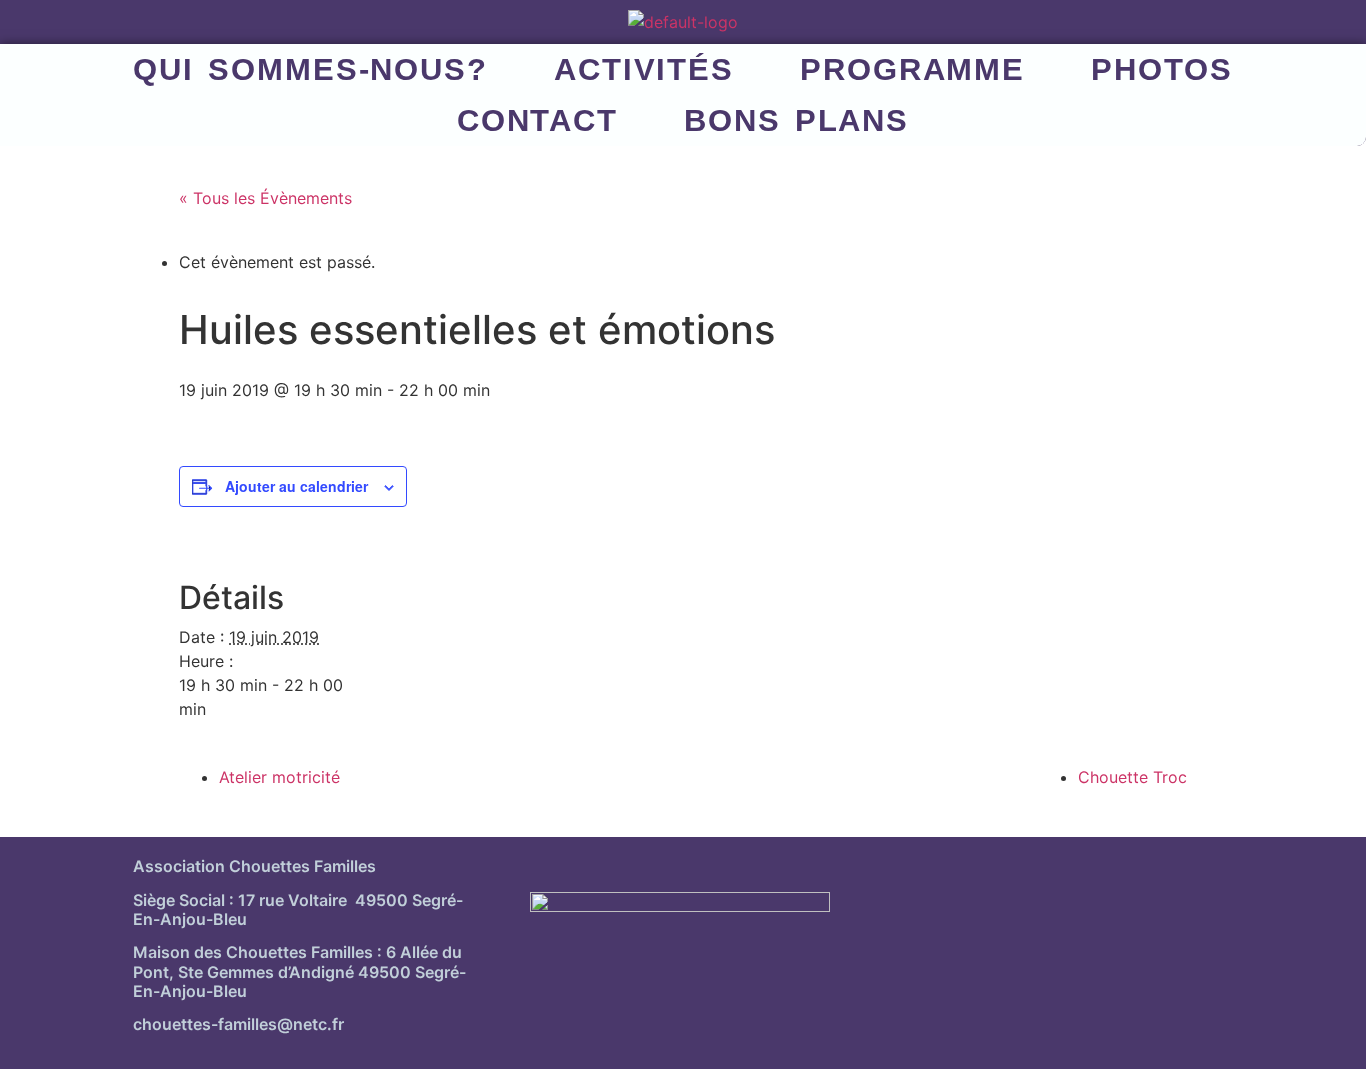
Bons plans (796, 120)
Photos (1161, 69)
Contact (537, 120)
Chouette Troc (1132, 777)
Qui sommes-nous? (310, 69)
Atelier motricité (279, 777)
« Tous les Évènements (265, 198)
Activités (644, 69)
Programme (912, 69)
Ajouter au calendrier (296, 486)
